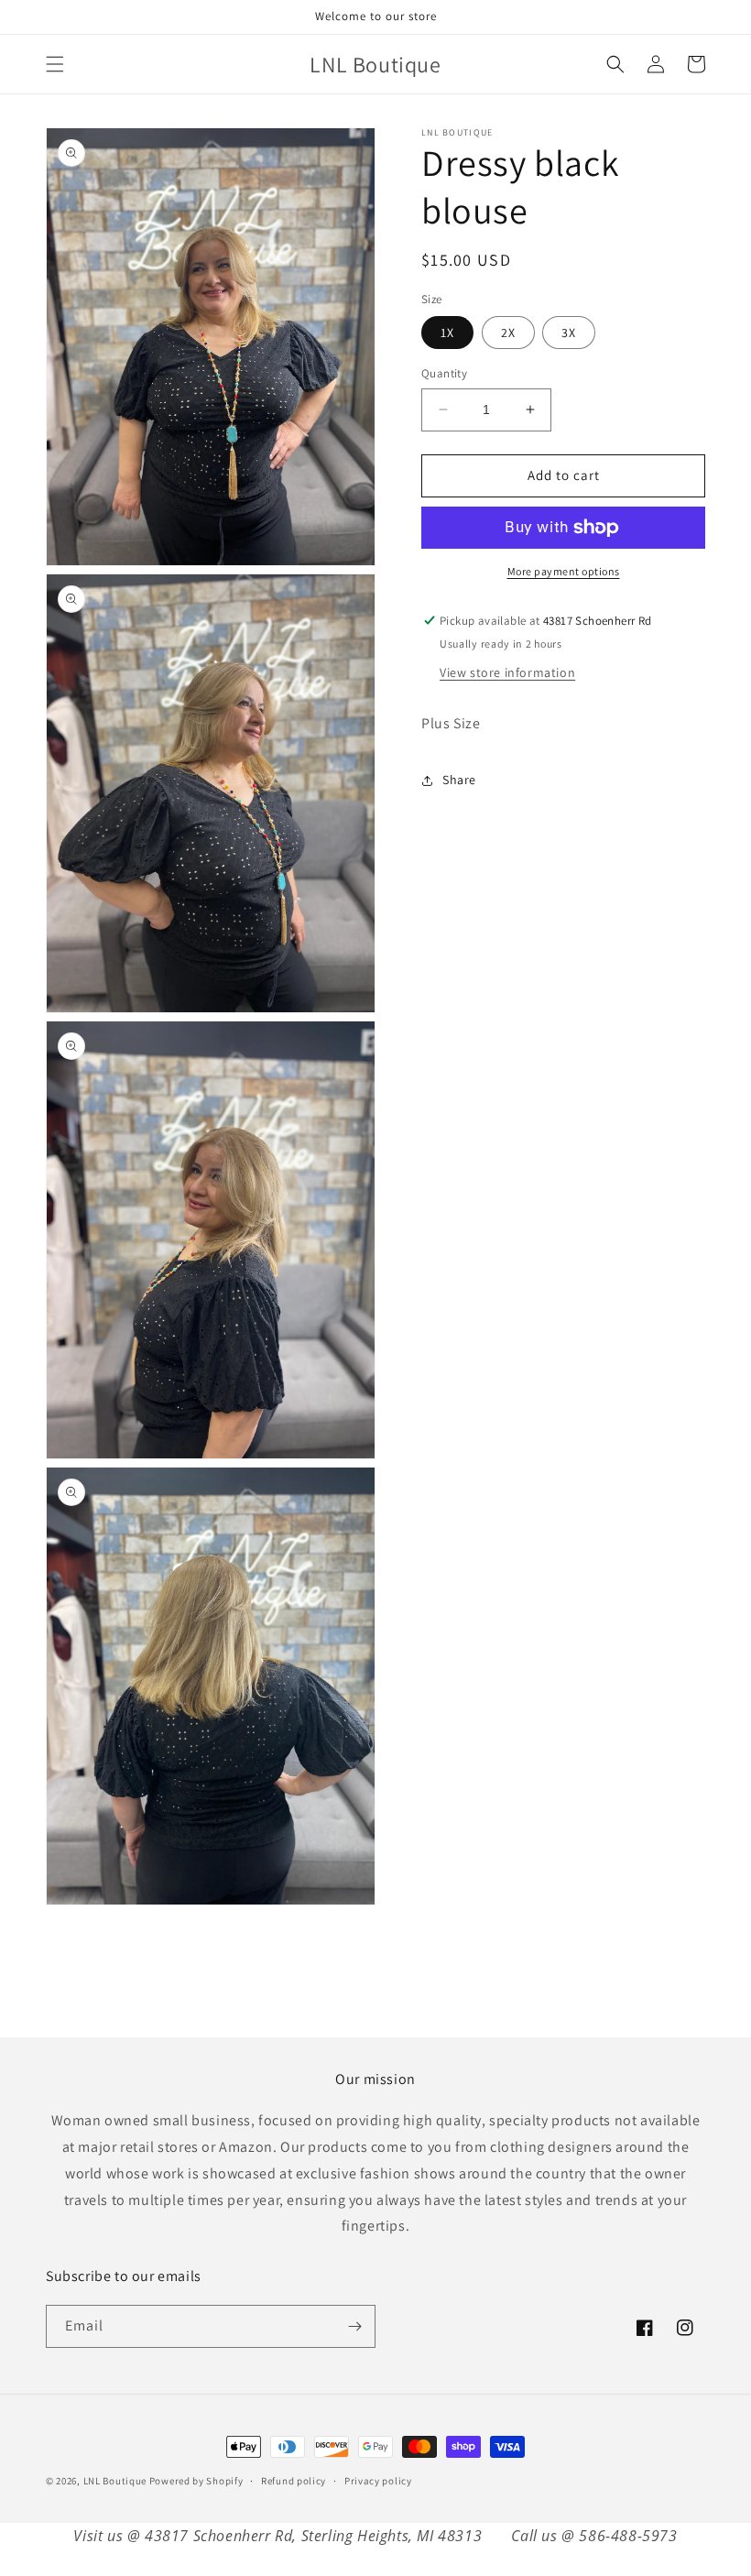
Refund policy (294, 2481)
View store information (507, 672)
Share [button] (459, 780)
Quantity (444, 373)
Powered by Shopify (196, 2481)
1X (447, 333)
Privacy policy (378, 2481)
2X (508, 333)
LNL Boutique (116, 2481)
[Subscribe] (354, 2326)
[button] (55, 64)
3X (569, 333)
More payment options (564, 571)
